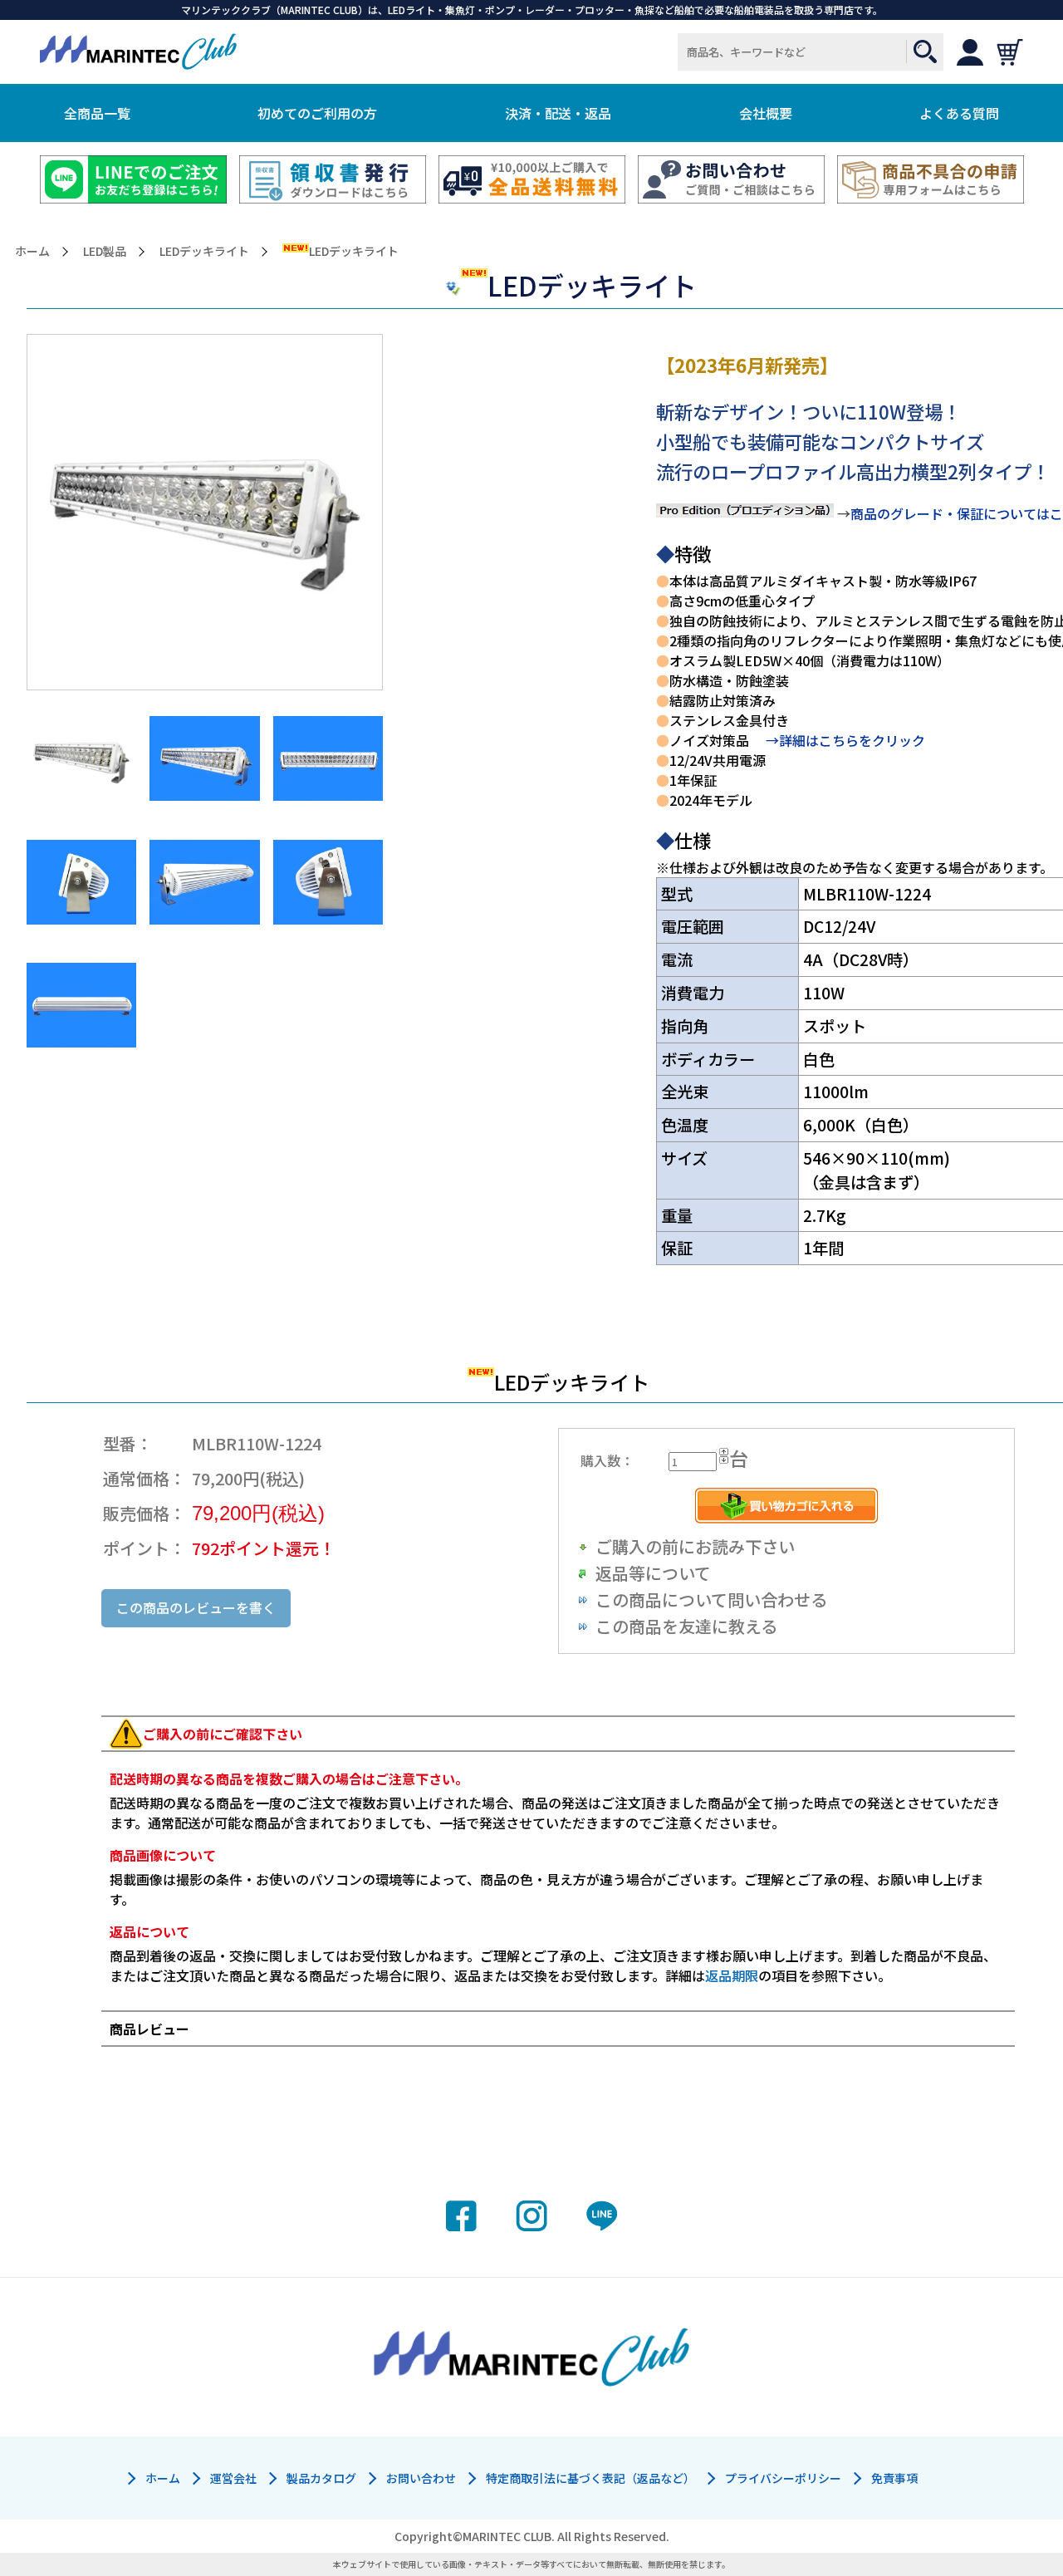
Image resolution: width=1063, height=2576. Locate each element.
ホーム (32, 251)
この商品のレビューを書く (196, 1607)
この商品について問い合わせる (711, 1600)
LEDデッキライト (204, 251)
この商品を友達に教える (686, 1626)
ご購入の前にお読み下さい (695, 1546)
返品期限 (732, 1975)
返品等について (653, 1573)
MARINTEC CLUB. (509, 2536)
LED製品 (105, 251)
